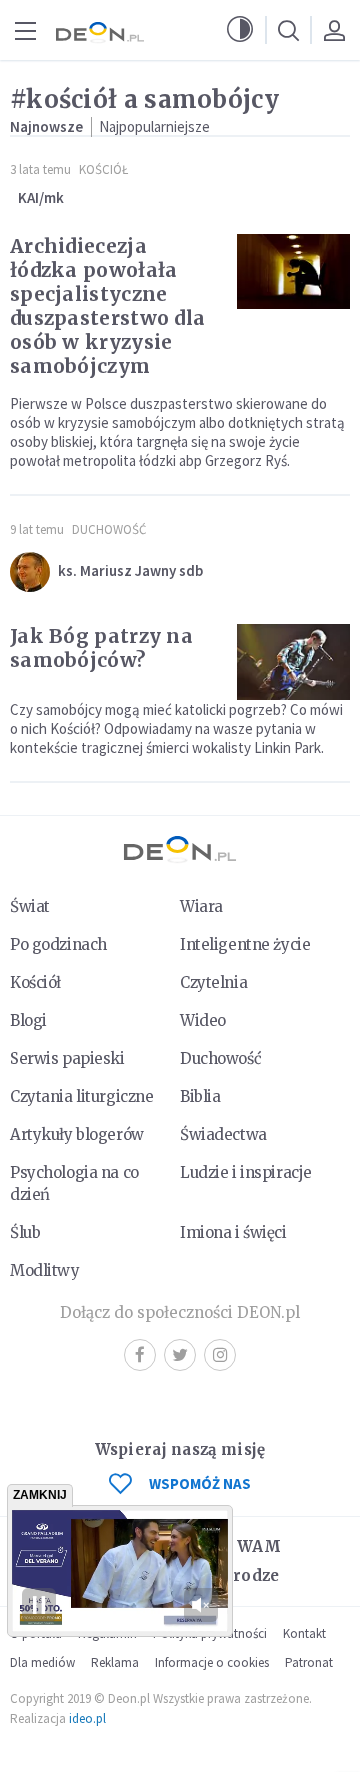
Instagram (220, 1355)
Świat (30, 906)
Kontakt (304, 1633)
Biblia (200, 1096)
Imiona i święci (233, 1232)
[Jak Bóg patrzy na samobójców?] (293, 662)
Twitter (180, 1355)
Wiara (201, 906)
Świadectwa (223, 1134)
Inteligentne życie (245, 944)
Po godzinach (58, 944)
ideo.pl (87, 1718)
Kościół (103, 169)
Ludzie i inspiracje (246, 1172)
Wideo (203, 1020)
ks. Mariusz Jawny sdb (130, 570)
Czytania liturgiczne (81, 1096)
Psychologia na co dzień (74, 1183)
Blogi (28, 1020)
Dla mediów (42, 1662)
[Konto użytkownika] (334, 30)
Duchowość (109, 529)
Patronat (309, 1662)
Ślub (25, 1232)
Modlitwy (45, 1270)
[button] (240, 30)
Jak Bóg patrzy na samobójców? (101, 648)
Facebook (140, 1355)
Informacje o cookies (212, 1662)
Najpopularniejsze (154, 126)
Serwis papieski (67, 1058)
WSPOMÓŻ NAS (200, 1483)
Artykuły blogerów (77, 1134)
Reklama (115, 1662)
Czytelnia (213, 982)
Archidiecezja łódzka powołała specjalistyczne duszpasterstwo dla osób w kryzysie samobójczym (107, 306)
